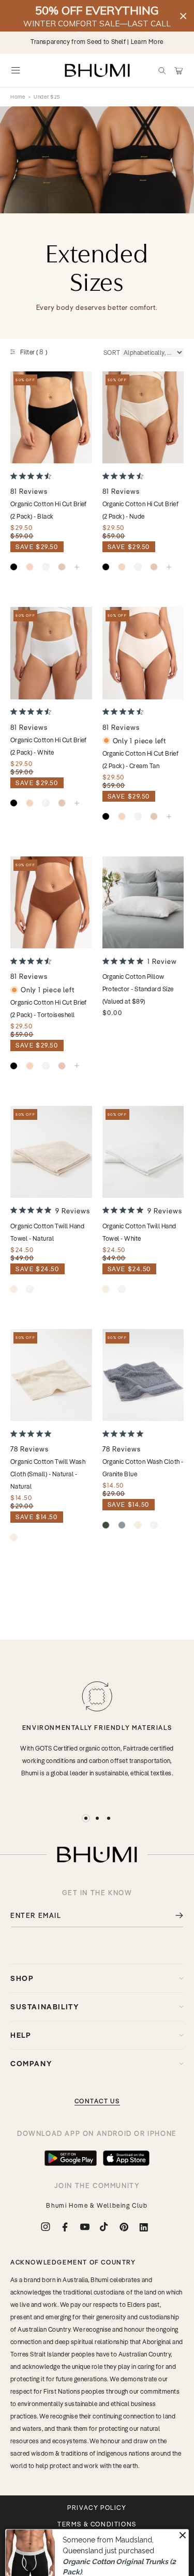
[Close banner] (183, 16)
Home (18, 97)
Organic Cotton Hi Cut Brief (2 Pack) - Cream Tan (141, 760)
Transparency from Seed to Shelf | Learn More (97, 42)
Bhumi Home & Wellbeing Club (97, 2205)
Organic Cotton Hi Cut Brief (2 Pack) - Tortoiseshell (49, 1009)
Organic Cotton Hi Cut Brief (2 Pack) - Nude (141, 510)
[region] (97, 16)
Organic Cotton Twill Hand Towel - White (139, 1232)
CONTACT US (97, 2101)
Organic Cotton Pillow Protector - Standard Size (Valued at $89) (138, 989)
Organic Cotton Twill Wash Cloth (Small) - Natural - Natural (48, 1474)
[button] (162, 70)
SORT (112, 353)
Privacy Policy (97, 2508)
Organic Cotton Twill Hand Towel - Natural (47, 1232)
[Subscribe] (172, 1916)
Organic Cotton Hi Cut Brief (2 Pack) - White (49, 746)
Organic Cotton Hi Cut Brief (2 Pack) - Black (49, 510)
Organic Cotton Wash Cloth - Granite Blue (143, 1468)
